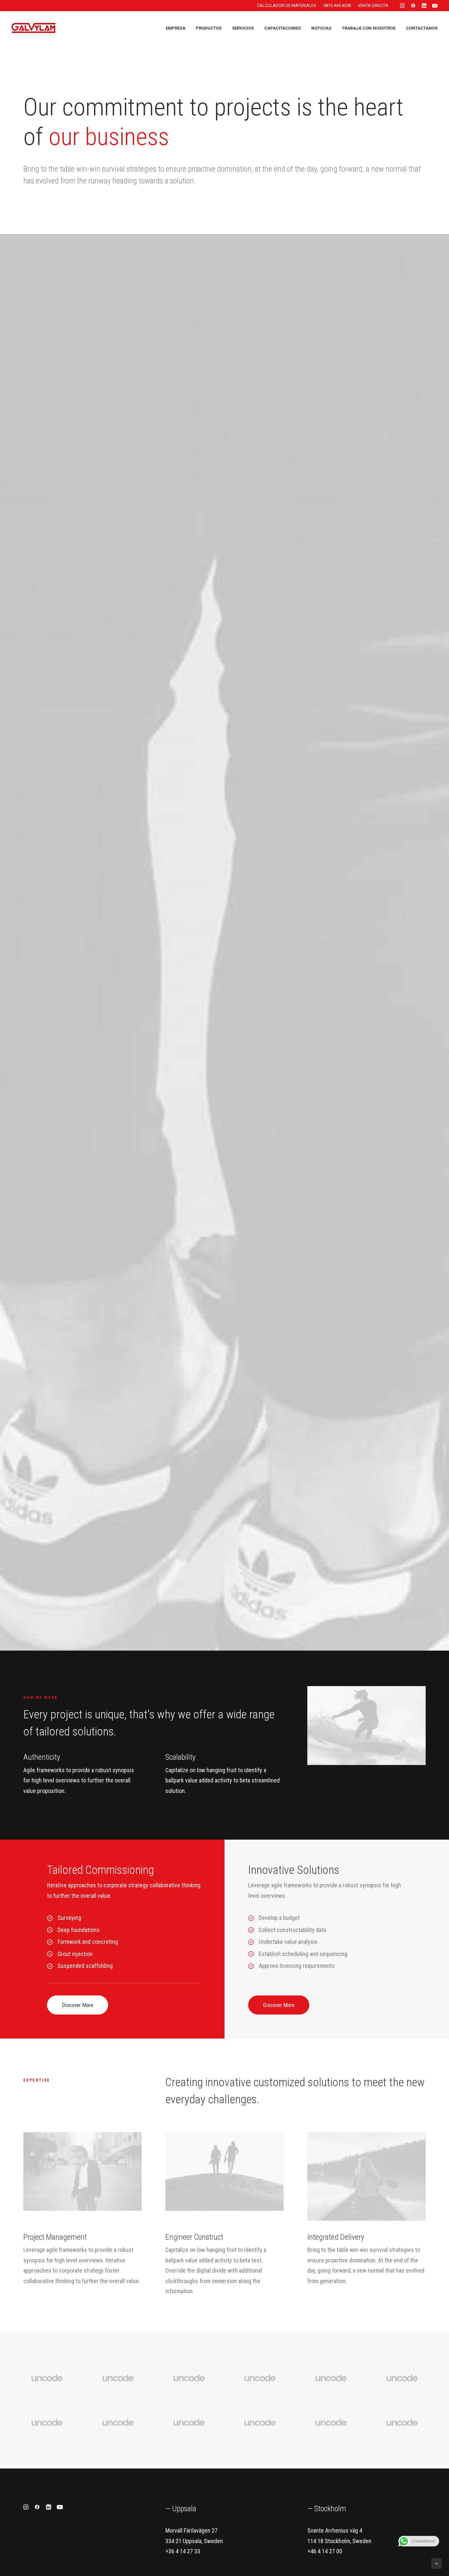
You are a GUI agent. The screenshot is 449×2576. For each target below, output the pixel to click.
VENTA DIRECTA (373, 5)
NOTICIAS (321, 28)
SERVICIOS (243, 28)
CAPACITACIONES (283, 28)
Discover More (78, 2005)
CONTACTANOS (422, 28)
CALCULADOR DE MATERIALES (287, 5)
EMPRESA (176, 28)
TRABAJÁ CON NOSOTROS (369, 28)
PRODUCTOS (209, 28)
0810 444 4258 (337, 5)
